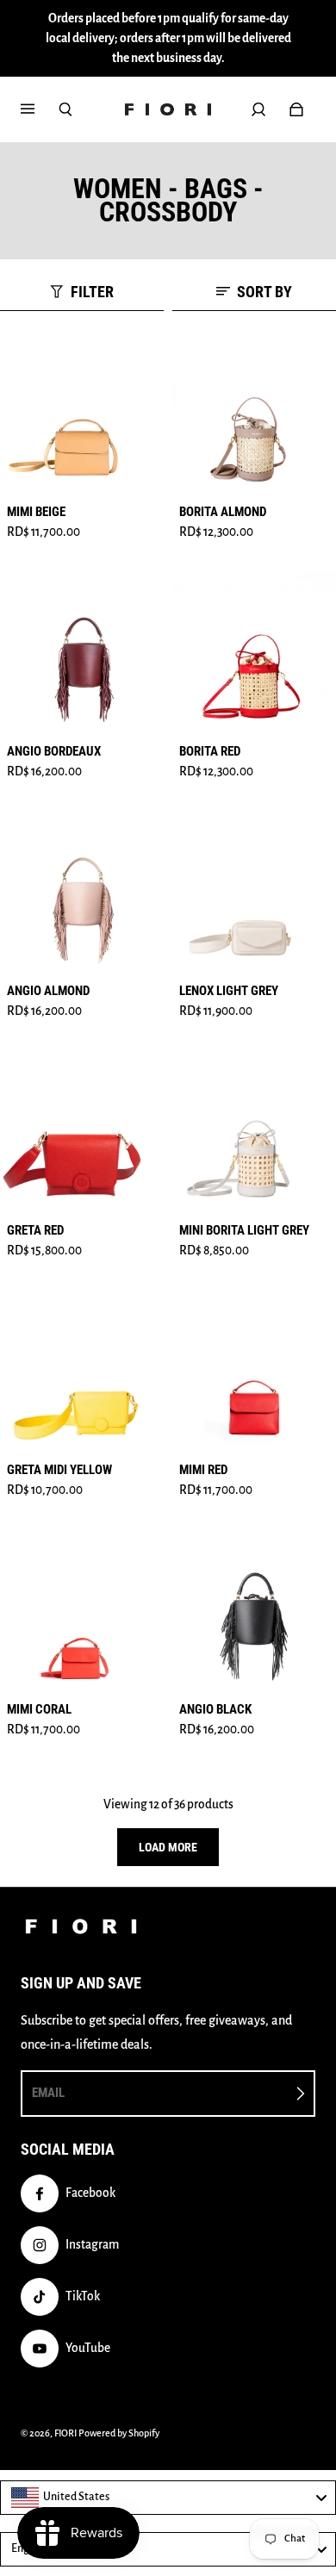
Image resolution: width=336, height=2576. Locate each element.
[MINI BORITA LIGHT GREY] (254, 1132)
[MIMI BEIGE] (82, 414)
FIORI (65, 2433)
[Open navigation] (40, 109)
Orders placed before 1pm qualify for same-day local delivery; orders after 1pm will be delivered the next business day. (168, 38)
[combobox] (168, 2498)
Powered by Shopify (119, 2433)
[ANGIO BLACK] (254, 1611)
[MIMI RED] (254, 1372)
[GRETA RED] (82, 1132)
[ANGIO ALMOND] (82, 893)
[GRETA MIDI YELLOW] (82, 1372)
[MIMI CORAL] (82, 1611)
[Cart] (296, 109)
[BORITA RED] (254, 653)
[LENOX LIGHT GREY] (254, 893)
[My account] (258, 109)
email (48, 2093)
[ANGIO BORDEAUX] (82, 653)
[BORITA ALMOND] (254, 414)
